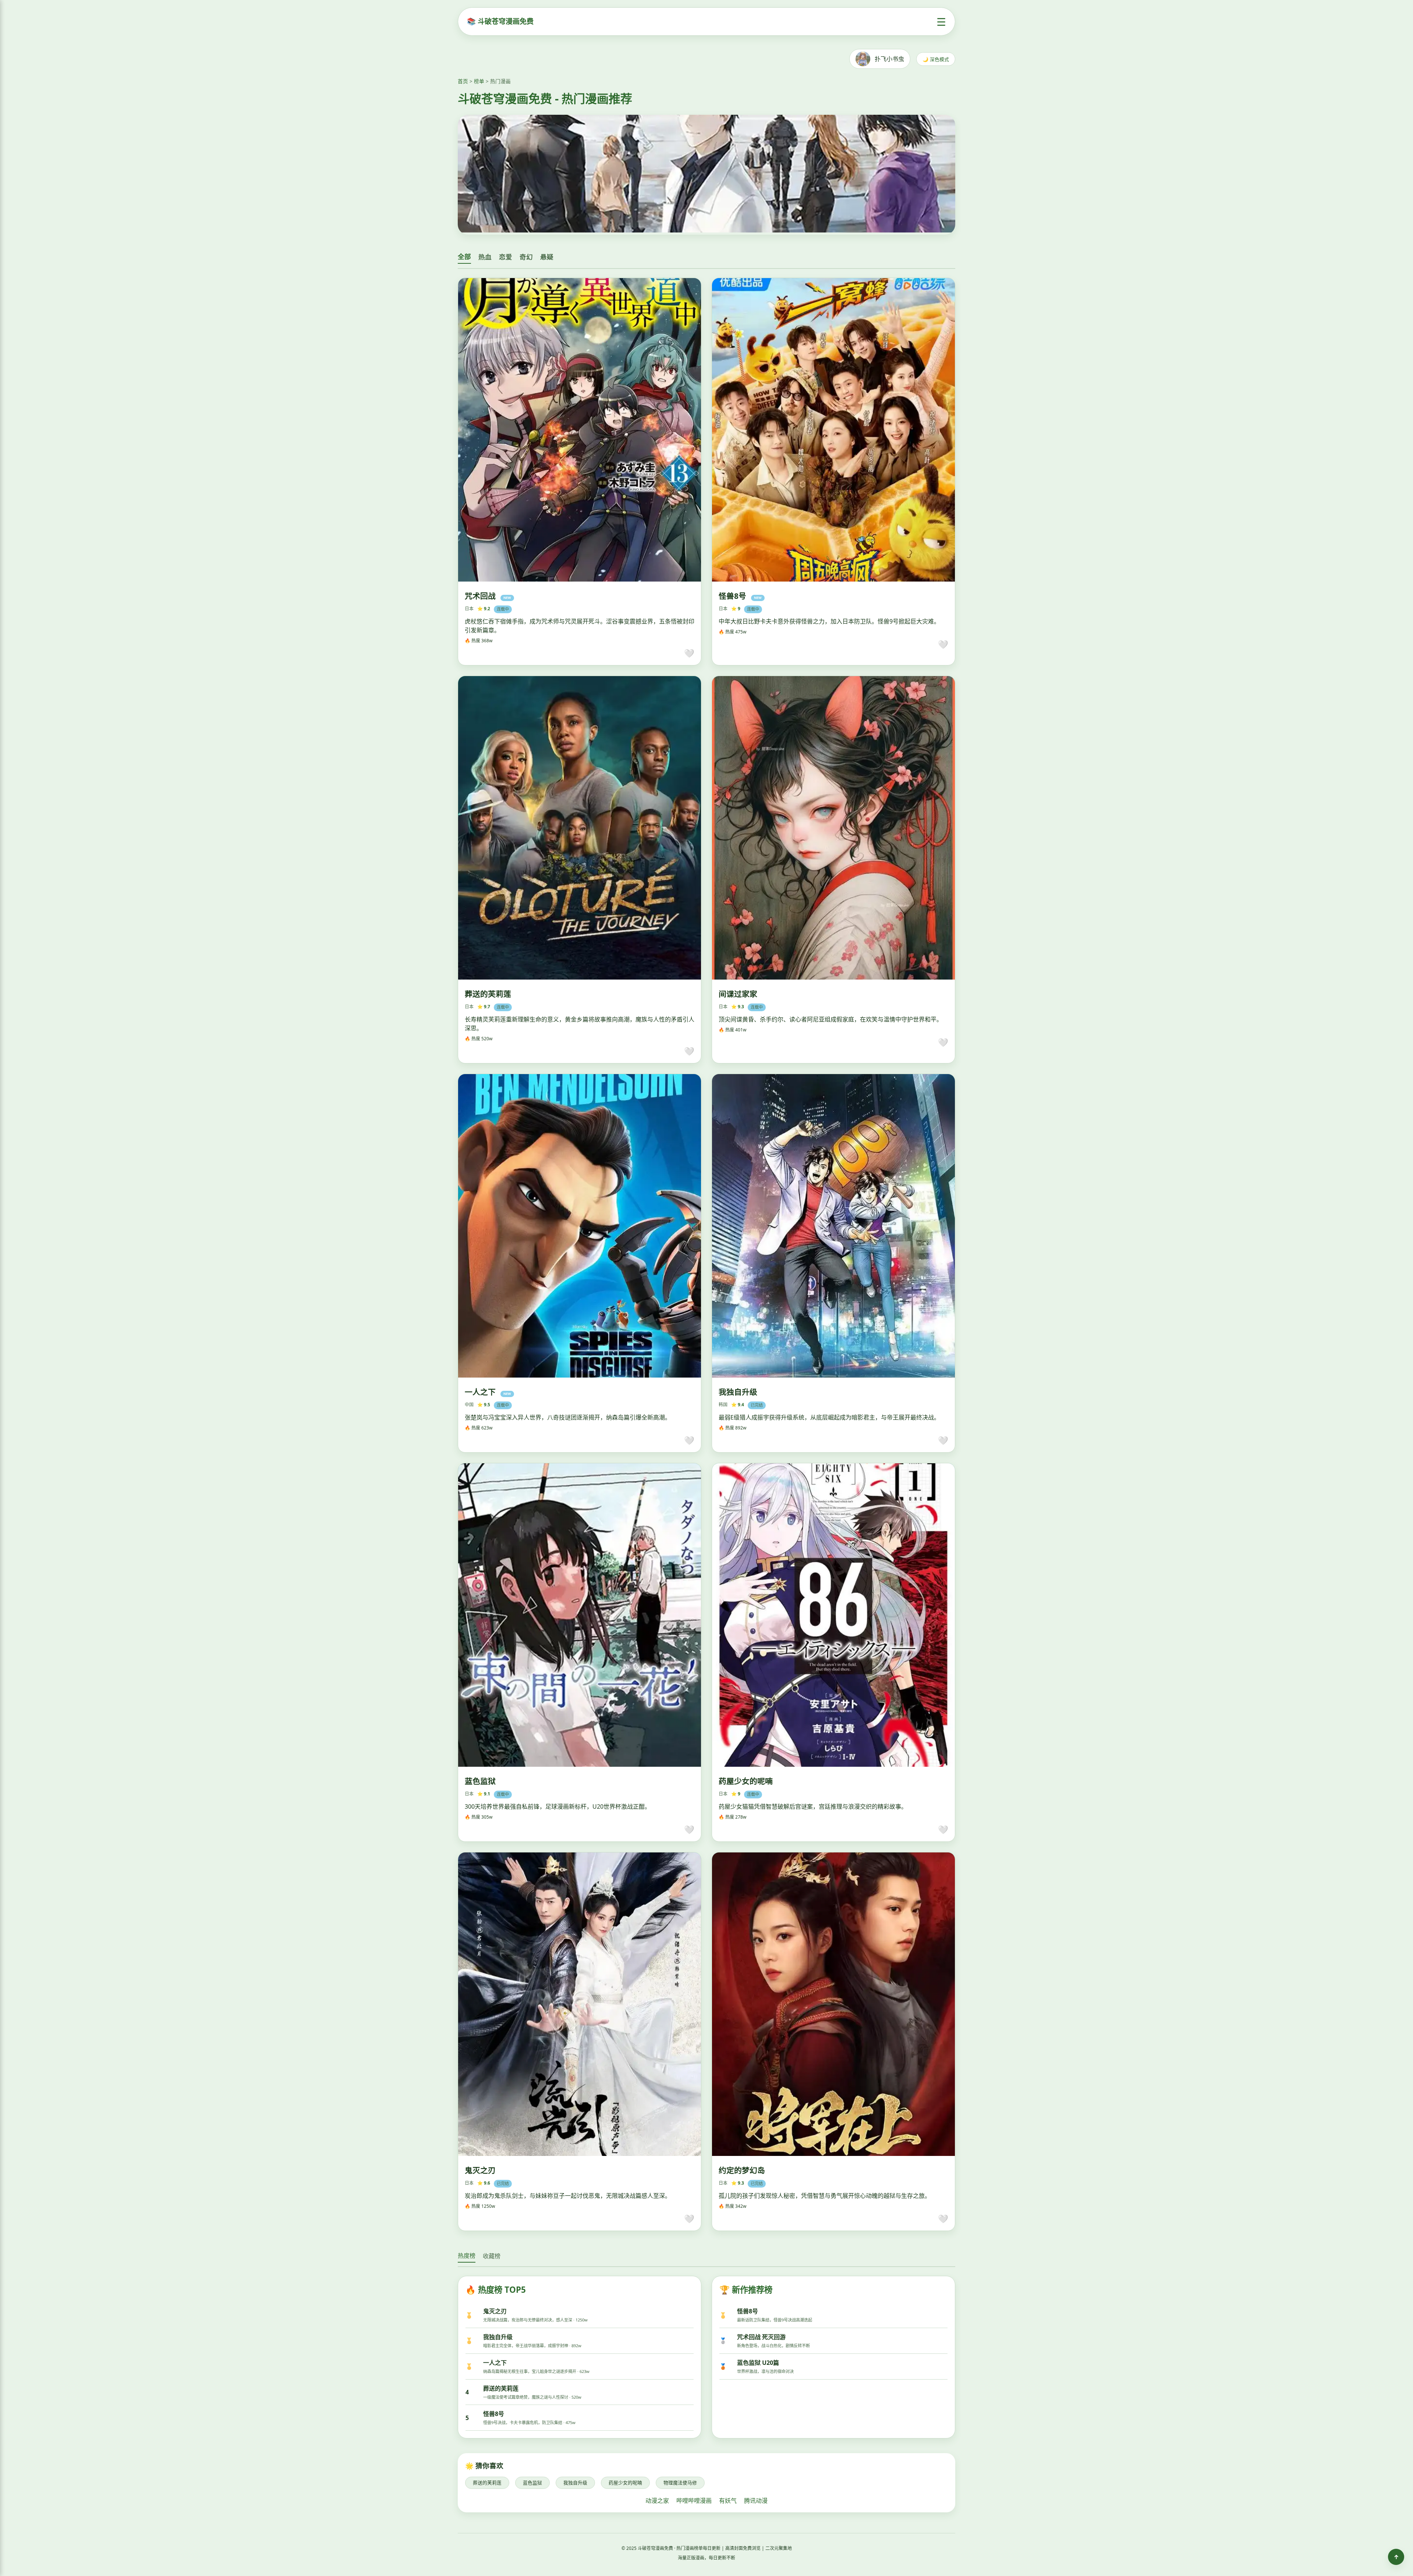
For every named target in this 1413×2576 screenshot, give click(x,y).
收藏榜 (492, 2256)
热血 (485, 257)
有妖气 (728, 2501)
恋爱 (506, 257)
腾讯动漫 (756, 2501)
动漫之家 (657, 2501)
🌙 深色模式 (936, 59)
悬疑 (547, 257)
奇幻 (526, 257)
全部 (464, 257)
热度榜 (467, 2256)
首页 (463, 81)
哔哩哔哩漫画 (694, 2501)
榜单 (479, 81)
